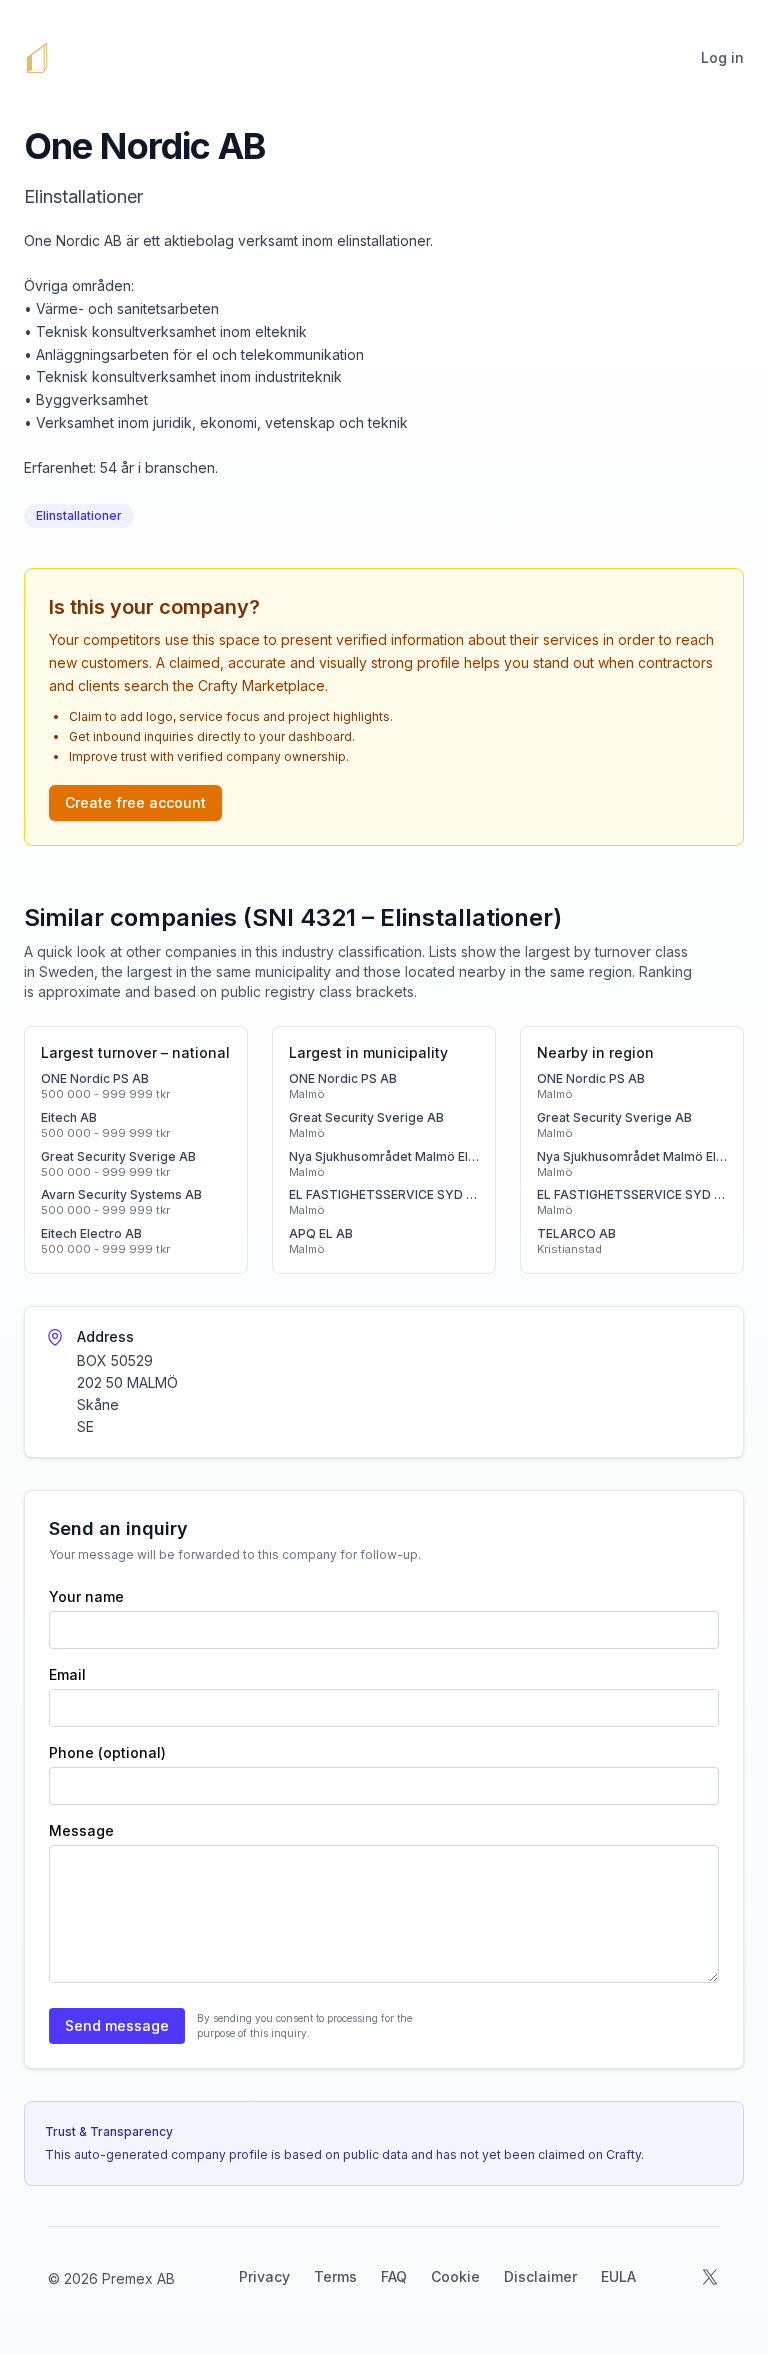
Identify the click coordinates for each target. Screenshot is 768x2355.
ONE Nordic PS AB (95, 1078)
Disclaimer (540, 2276)
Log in (722, 57)
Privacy (264, 2276)
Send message (117, 2025)
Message (81, 1830)
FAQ (394, 2276)
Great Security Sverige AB (118, 1156)
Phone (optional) (107, 1752)
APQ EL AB (321, 1233)
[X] (710, 2277)
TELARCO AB (576, 1233)
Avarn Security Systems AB (121, 1194)
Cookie (455, 2276)
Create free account (135, 802)
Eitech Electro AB (91, 1233)
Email (67, 1674)
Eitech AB (69, 1117)
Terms (335, 2276)
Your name (86, 1596)
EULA (618, 2276)
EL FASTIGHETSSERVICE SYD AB (384, 1194)
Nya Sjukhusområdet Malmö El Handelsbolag (384, 1156)
